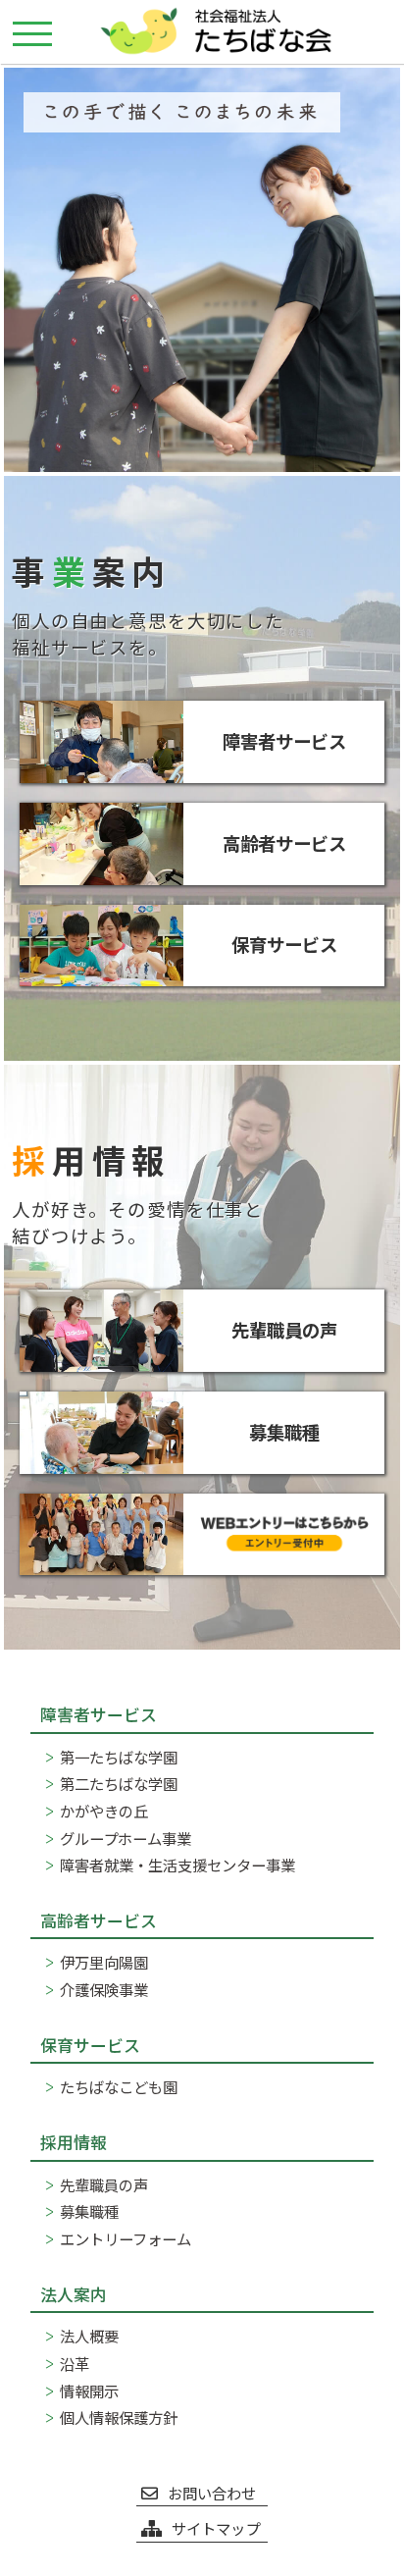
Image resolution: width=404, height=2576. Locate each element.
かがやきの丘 (104, 1811)
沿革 (75, 2363)
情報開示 (89, 2391)
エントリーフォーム (126, 2238)
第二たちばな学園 (119, 1783)
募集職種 (89, 2211)
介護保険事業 (104, 1989)
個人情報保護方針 (119, 2417)
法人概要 (89, 2336)
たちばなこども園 (119, 2086)
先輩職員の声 (104, 2184)
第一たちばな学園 (119, 1757)
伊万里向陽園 (104, 1962)
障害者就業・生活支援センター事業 (177, 1865)
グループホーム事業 (126, 1838)
